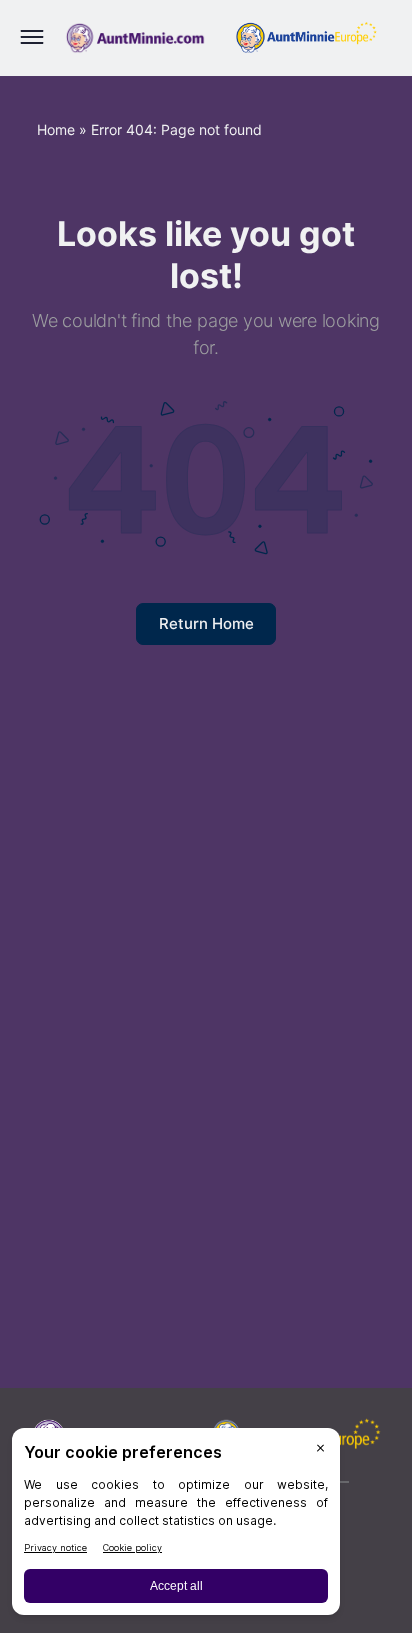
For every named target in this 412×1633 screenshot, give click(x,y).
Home (56, 129)
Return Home (206, 623)
